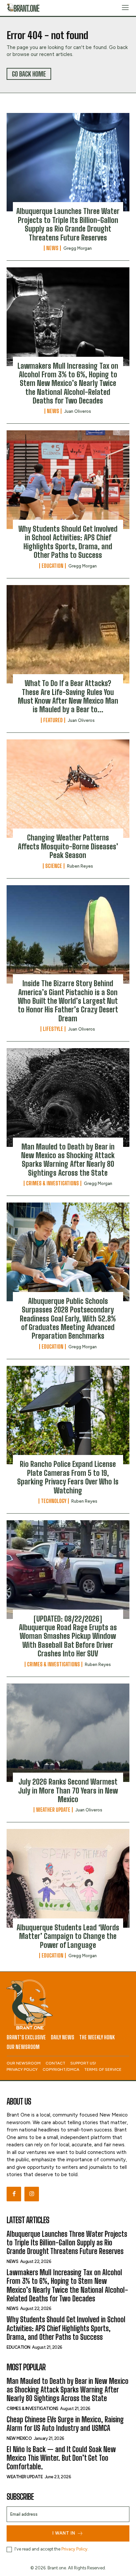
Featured (53, 720)
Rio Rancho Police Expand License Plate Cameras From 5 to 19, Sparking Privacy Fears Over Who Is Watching (68, 1477)
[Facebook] (14, 2194)
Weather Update (53, 1810)
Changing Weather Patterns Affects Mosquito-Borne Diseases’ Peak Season (68, 846)
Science (54, 866)
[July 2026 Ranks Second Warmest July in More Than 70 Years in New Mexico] (68, 1733)
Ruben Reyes (80, 866)
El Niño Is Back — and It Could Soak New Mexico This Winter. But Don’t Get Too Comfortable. (61, 2458)
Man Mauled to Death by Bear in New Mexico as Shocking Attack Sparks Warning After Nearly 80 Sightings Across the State (68, 1160)
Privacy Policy (74, 2549)
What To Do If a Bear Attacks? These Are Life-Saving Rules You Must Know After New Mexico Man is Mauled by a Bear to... (68, 696)
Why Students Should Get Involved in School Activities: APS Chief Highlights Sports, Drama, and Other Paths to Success (68, 542)
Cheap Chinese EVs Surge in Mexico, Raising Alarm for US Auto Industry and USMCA (65, 2424)
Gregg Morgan (78, 248)
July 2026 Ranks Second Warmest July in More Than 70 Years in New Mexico (68, 1791)
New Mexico (19, 2438)
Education (52, 566)
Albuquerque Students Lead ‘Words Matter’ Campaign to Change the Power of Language (68, 1936)
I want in (64, 2533)
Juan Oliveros (78, 411)
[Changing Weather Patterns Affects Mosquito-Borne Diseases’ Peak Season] (68, 789)
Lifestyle (53, 1029)
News (52, 248)
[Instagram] (32, 2194)
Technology (54, 1501)
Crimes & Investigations (52, 1183)
